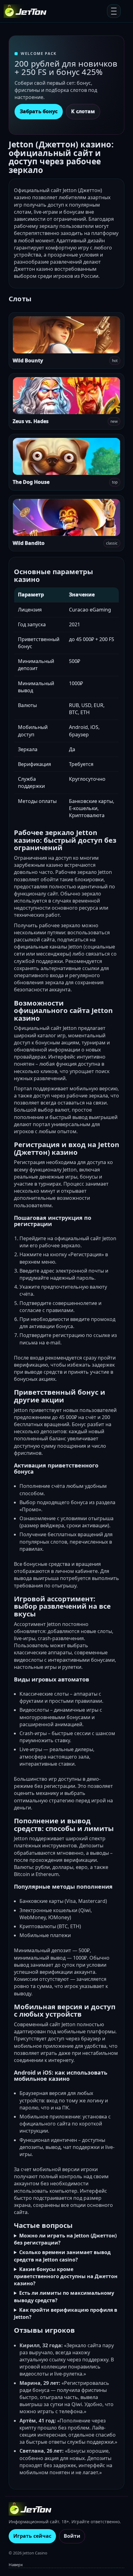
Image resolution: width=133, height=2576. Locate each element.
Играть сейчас (32, 2536)
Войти (72, 2536)
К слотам (83, 111)
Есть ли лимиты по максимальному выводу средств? (64, 2296)
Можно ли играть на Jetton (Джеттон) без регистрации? (65, 2239)
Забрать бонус (39, 111)
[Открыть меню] (114, 11)
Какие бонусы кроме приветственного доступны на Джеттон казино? (66, 2276)
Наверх (16, 2565)
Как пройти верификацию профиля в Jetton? (66, 2313)
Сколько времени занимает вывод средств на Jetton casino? (62, 2256)
